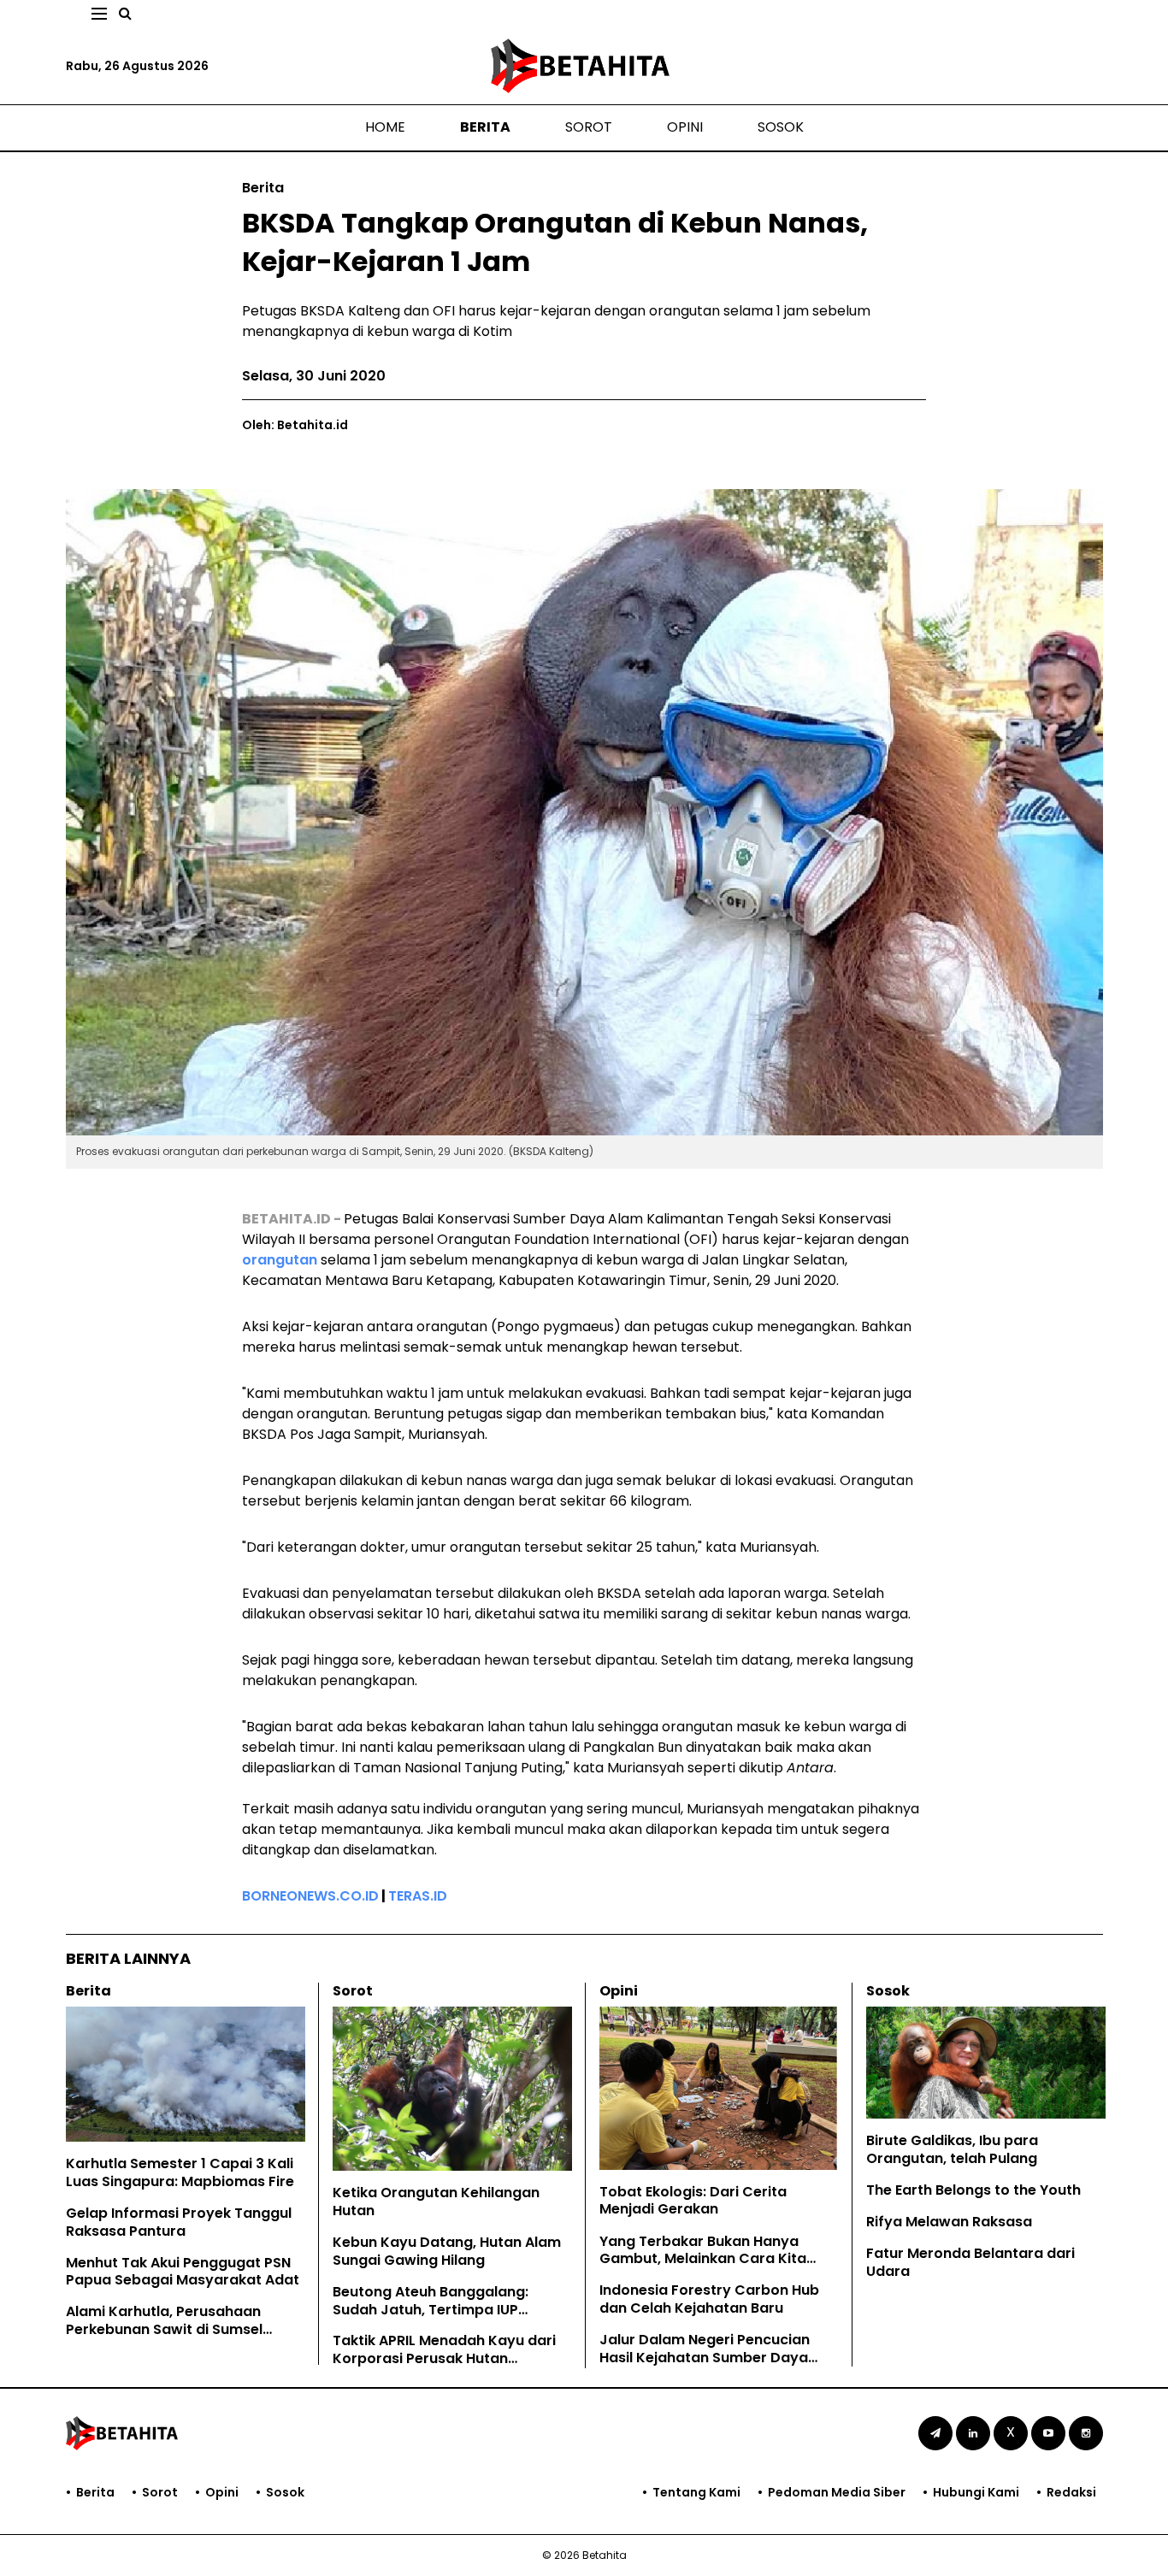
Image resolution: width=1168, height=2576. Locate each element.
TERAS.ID (418, 1896)
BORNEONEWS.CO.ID (310, 1896)
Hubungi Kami (976, 2492)
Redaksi (1071, 2492)
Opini (685, 127)
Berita (485, 127)
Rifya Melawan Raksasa (949, 2222)
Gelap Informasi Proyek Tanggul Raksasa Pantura (179, 2222)
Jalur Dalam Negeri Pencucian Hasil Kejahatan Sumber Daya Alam (705, 2358)
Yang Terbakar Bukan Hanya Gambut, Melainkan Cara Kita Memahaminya (703, 2259)
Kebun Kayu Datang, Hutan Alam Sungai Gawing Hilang (447, 2251)
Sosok (781, 127)
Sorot (589, 127)
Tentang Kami (696, 2492)
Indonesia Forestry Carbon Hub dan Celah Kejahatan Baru (709, 2299)
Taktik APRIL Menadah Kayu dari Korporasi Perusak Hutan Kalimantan (444, 2358)
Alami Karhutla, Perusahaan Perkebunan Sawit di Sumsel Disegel (164, 2329)
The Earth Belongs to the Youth (973, 2190)
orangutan (281, 1260)
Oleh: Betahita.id (295, 425)
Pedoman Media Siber (837, 2492)
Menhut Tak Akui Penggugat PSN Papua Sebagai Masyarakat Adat (183, 2272)
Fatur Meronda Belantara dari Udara (970, 2262)
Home (385, 127)
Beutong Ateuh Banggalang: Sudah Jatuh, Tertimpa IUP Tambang (431, 2310)
